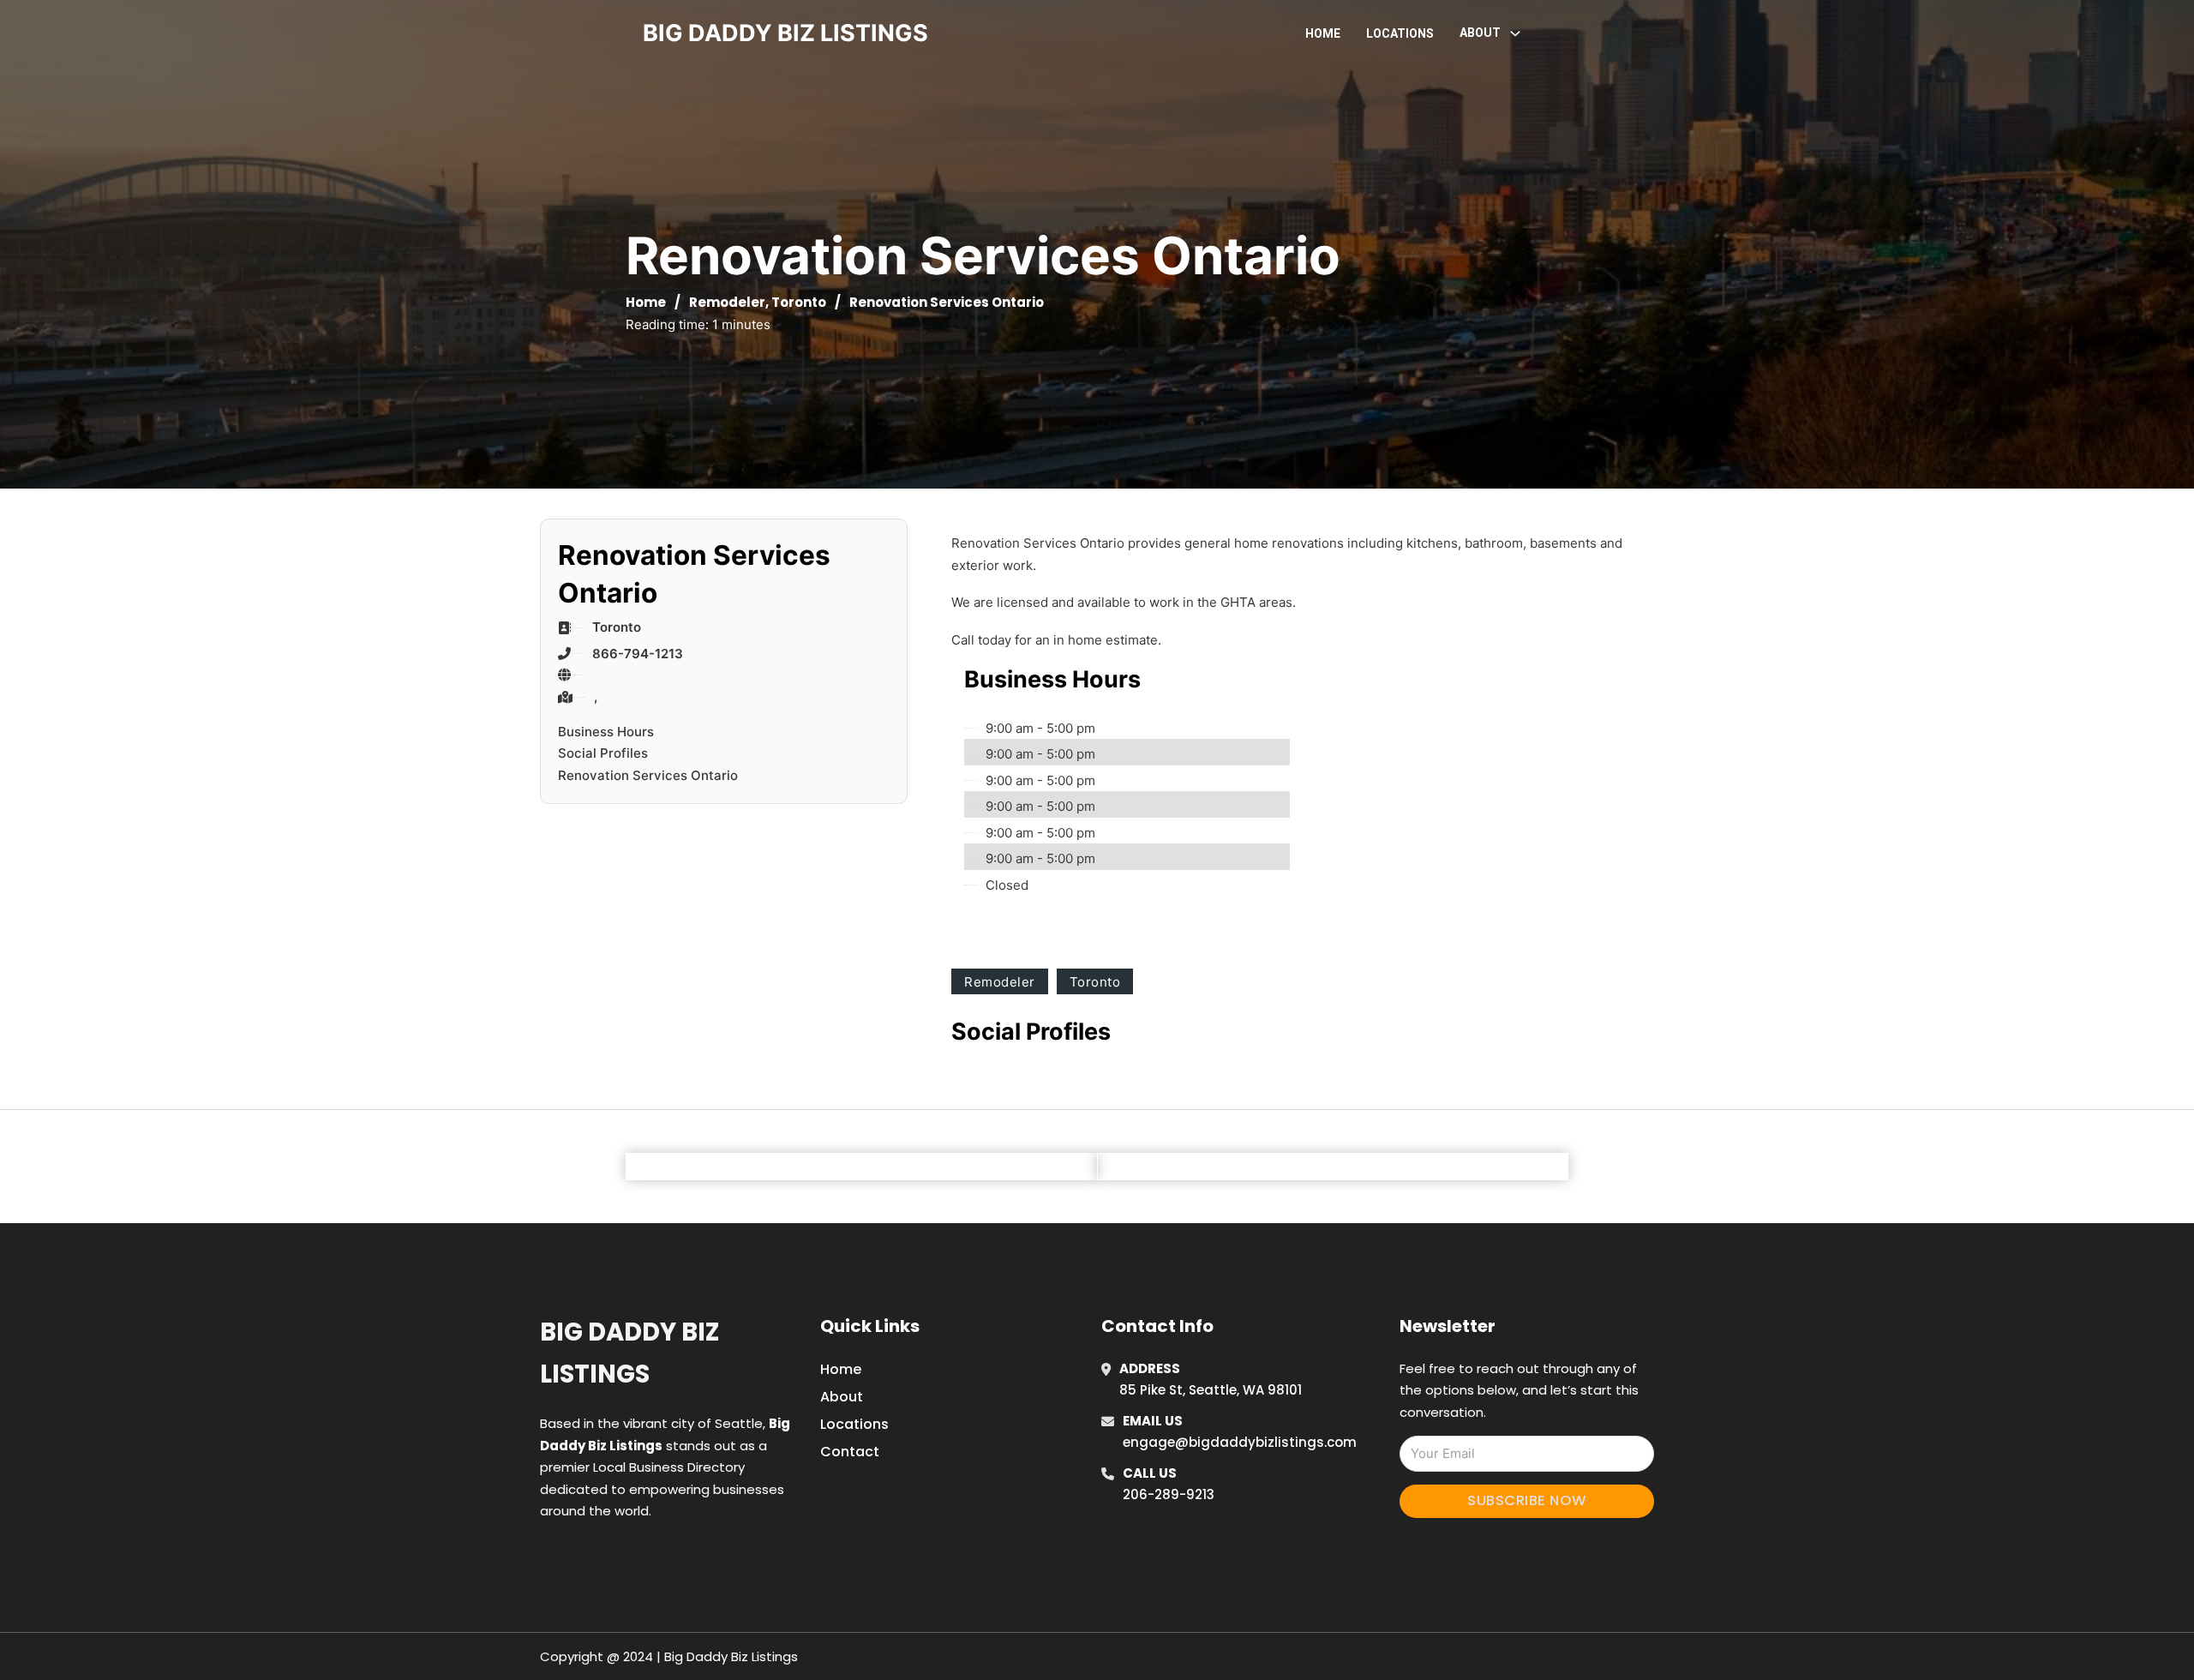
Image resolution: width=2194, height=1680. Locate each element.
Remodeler (727, 302)
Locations (1400, 33)
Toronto (799, 302)
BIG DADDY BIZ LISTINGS (785, 33)
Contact (850, 1452)
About (842, 1397)
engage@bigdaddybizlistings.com (1240, 1442)
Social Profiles (603, 753)
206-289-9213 (1169, 1494)
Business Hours (606, 732)
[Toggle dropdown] (1515, 33)
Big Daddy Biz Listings (629, 1353)
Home (1323, 33)
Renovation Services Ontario (648, 775)
